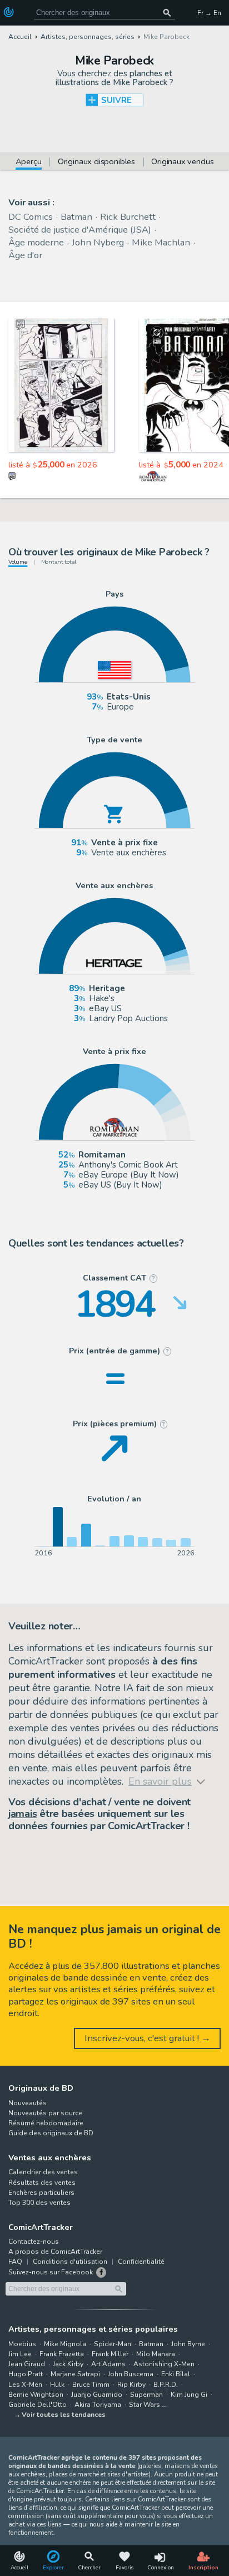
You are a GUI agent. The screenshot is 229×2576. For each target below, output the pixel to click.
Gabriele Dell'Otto (38, 2405)
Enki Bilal (176, 2374)
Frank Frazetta (62, 2354)
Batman (76, 217)
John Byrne (188, 2344)
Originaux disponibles (96, 162)
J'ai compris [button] (114, 2558)
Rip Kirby (131, 2385)
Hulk (57, 2385)
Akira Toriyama (98, 2405)
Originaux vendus (182, 162)
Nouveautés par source (45, 2113)
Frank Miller (110, 2354)
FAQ (15, 2262)
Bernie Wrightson (36, 2395)
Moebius (22, 2344)
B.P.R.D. (166, 2385)
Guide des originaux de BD (51, 2133)
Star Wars (145, 2405)
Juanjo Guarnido (97, 2395)
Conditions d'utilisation (70, 2262)
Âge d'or (25, 255)
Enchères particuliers (41, 2193)
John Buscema (131, 2374)
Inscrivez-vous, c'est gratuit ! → (148, 2038)
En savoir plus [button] (62, 2532)
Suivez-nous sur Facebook (51, 2272)
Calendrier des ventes (43, 2172)
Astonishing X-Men (164, 2364)
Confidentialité (141, 2262)
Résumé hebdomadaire (46, 2123)
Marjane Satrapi (75, 2374)
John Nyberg (98, 242)
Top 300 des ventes (39, 2203)
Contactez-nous (34, 2242)
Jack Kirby (68, 2364)
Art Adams (108, 2364)
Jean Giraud (27, 2364)
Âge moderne (36, 242)
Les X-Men (25, 2385)
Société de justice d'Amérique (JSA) (80, 230)
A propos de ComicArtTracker (55, 2252)
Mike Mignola (65, 2344)
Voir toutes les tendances (64, 2415)
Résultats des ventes (42, 2183)
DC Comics (31, 217)
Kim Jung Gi (189, 2395)
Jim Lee (20, 2354)
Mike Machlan (161, 242)
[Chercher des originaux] (168, 13)
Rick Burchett (128, 217)
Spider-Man (113, 2344)
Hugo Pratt (26, 2374)
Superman (146, 2395)
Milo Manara (156, 2354)
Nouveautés (28, 2103)
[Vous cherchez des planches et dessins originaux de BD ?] (10, 12)
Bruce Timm (91, 2385)
